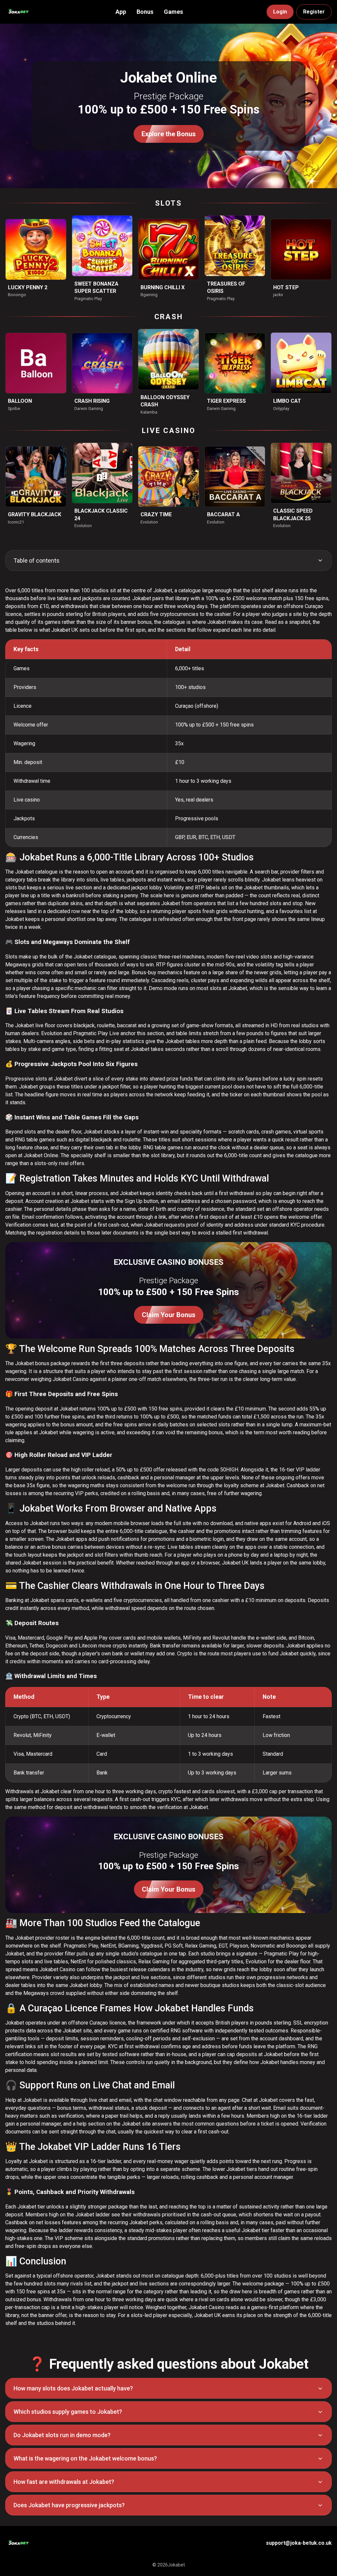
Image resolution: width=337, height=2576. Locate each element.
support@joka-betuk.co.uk (299, 2543)
